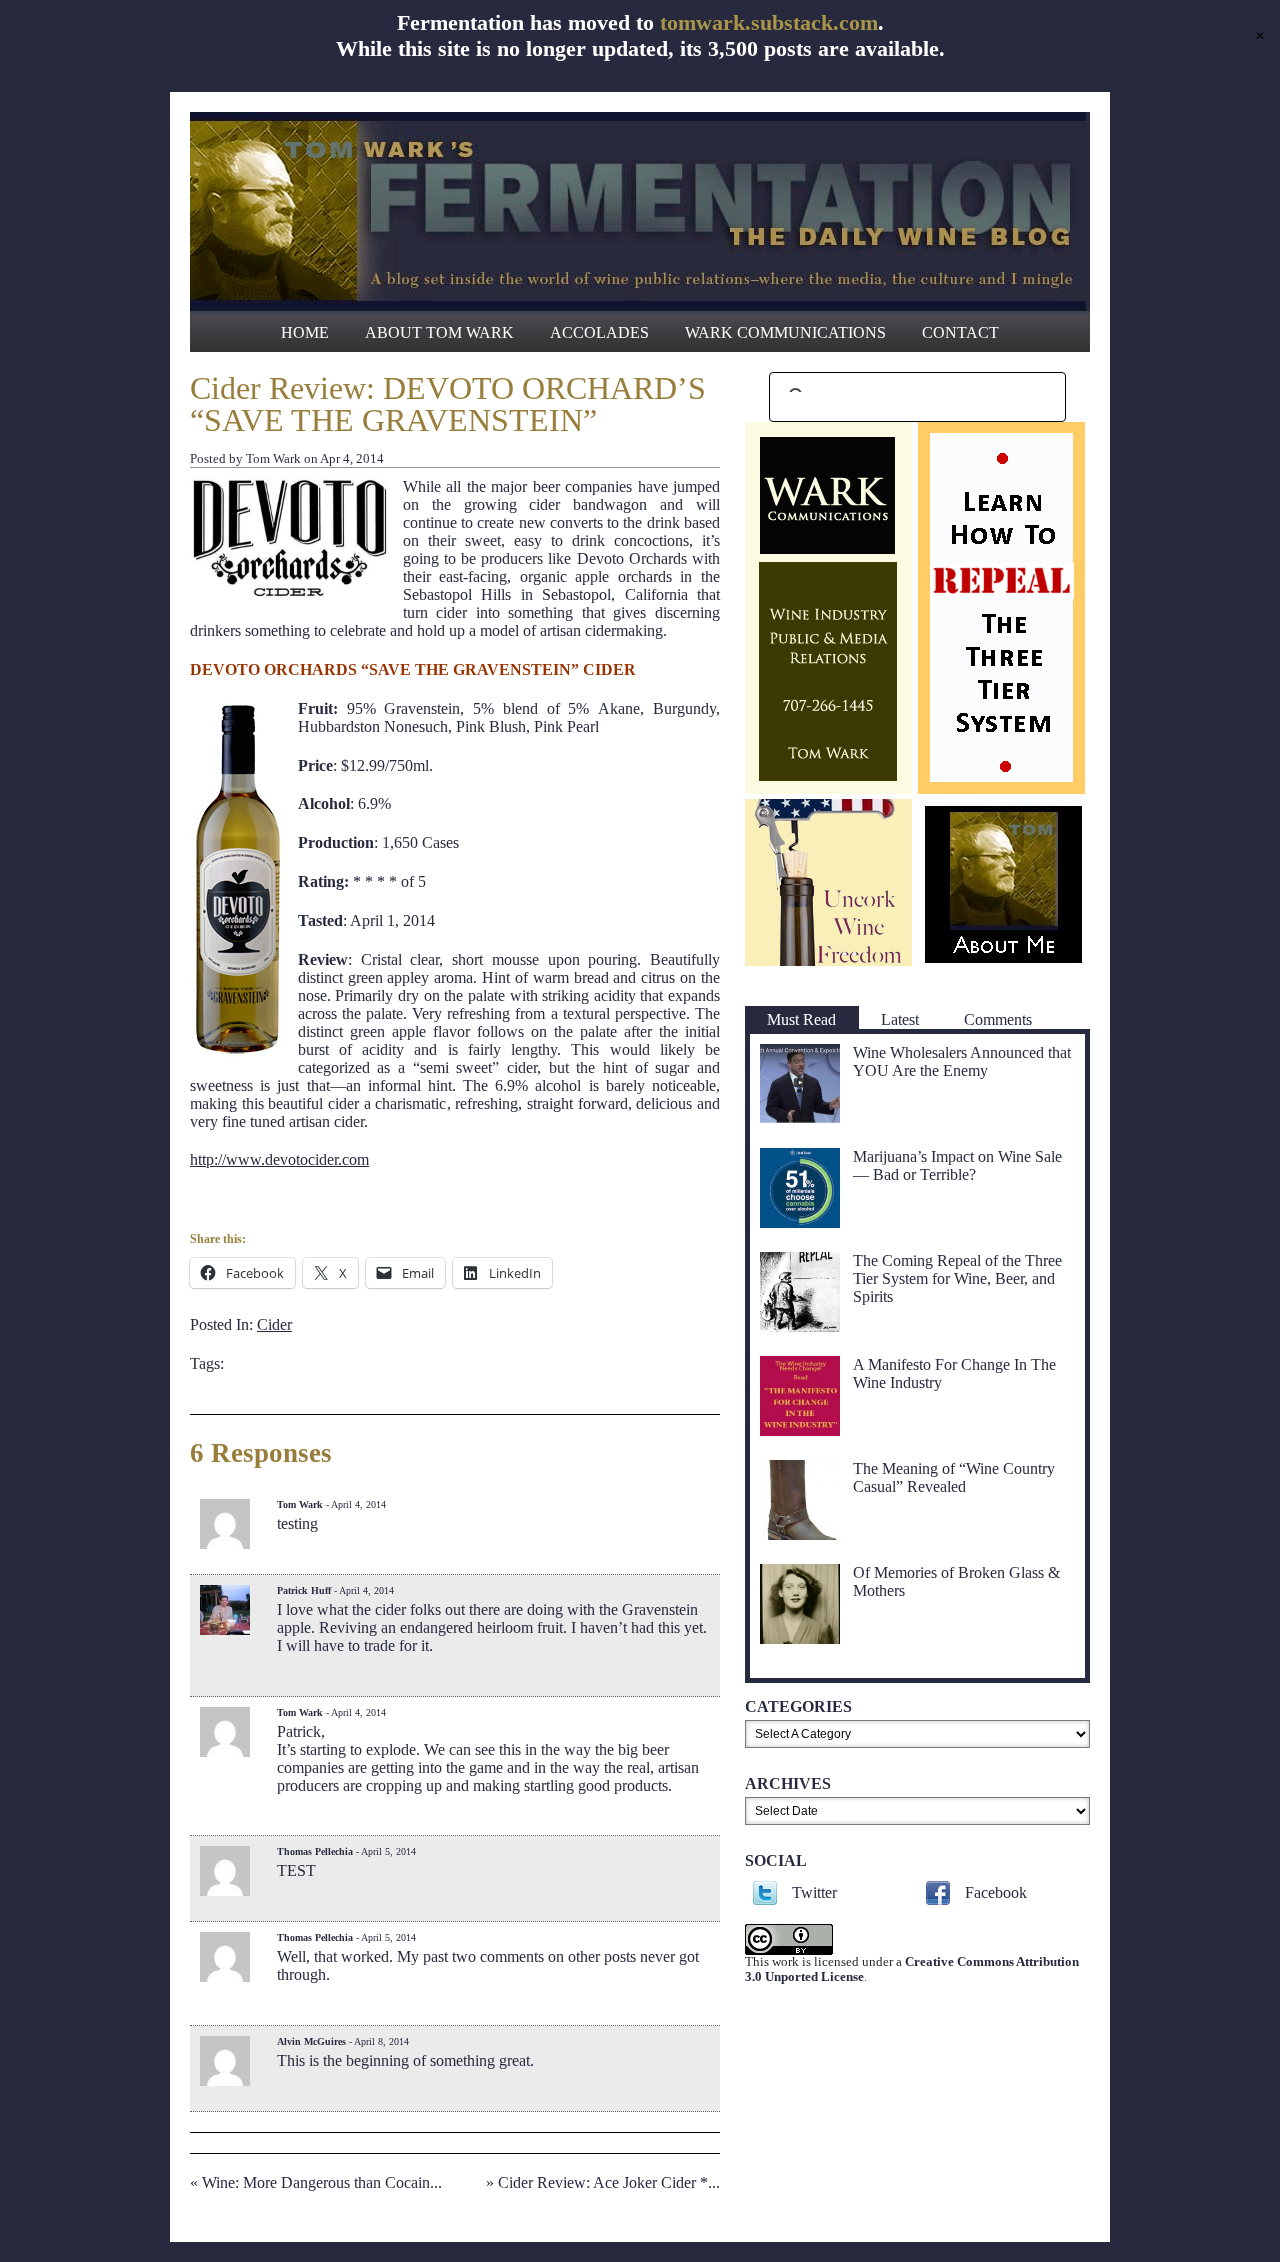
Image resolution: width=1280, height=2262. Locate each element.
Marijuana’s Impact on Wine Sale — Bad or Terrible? (957, 1165)
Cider (274, 1324)
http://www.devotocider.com (279, 1159)
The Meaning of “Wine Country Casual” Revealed (954, 1477)
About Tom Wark (439, 332)
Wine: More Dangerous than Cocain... (322, 2182)
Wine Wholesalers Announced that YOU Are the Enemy (962, 1061)
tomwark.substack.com (769, 22)
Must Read (801, 1019)
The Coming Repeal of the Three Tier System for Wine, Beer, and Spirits (957, 1278)
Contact (960, 332)
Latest (900, 1019)
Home (305, 332)
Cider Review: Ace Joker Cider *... (609, 2182)
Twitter (814, 1892)
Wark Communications (785, 332)
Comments (998, 1019)
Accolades (599, 332)
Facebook (996, 1892)
